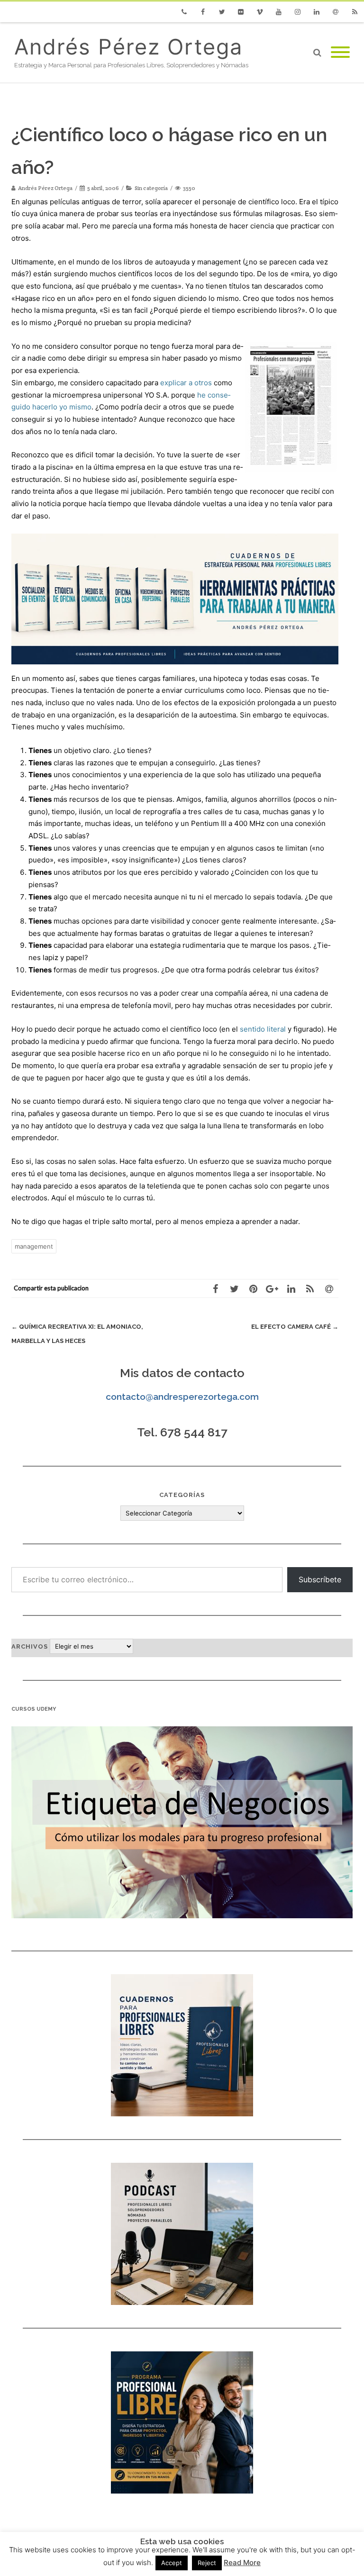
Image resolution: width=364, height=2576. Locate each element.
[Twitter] (222, 12)
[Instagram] (298, 12)
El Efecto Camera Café (295, 1327)
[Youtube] (279, 12)
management (34, 1246)
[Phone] (184, 12)
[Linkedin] (317, 12)
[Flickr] (241, 12)
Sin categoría (151, 188)
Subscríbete (320, 1579)
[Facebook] (203, 12)
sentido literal (263, 1029)
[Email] (336, 12)
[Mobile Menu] (340, 53)
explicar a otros (186, 383)
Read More (242, 2562)
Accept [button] (172, 2563)
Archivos (30, 1646)
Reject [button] (207, 2563)
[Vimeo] (260, 12)
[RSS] (355, 12)
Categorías (182, 1495)
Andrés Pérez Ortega (128, 47)
